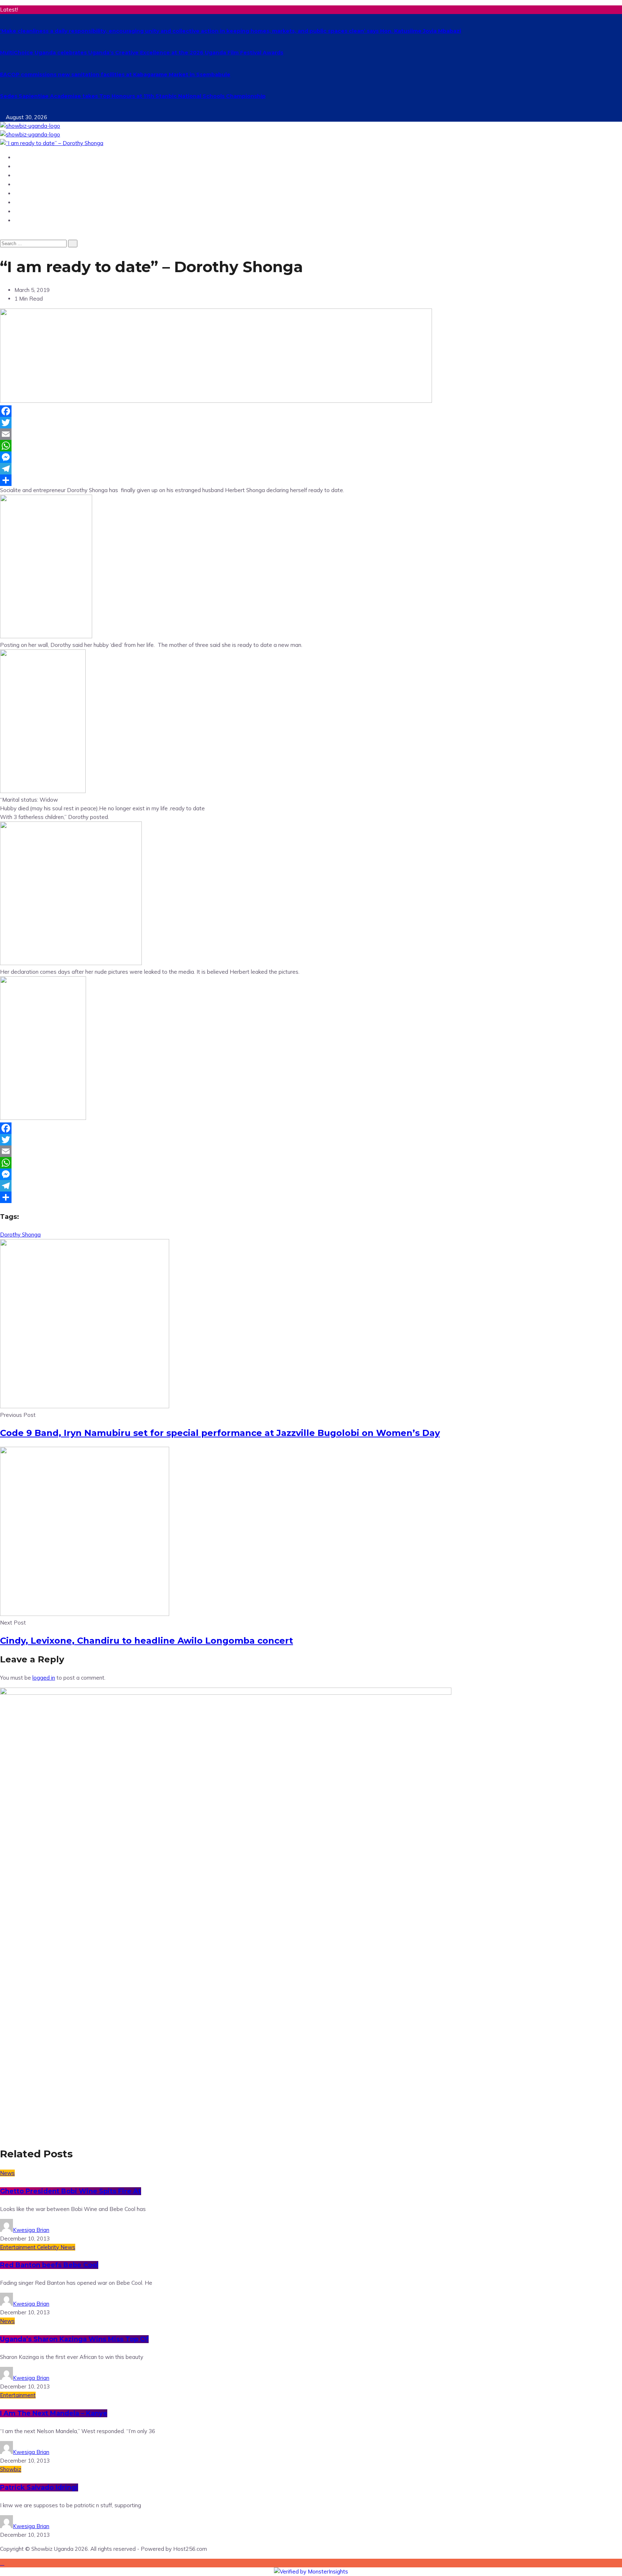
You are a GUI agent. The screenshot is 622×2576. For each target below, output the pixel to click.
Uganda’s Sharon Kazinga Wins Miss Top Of (74, 2339)
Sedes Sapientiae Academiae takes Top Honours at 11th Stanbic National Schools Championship (133, 96)
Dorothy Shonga (20, 1235)
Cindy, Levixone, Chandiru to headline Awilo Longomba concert (147, 1641)
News (23, 166)
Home (23, 157)
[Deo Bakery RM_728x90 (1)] (216, 401)
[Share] (311, 480)
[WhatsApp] (311, 446)
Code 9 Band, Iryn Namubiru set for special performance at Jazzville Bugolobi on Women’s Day (220, 1433)
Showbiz (28, 184)
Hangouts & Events (44, 211)
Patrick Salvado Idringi (39, 2487)
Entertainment (37, 175)
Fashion (26, 220)
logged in (44, 1678)
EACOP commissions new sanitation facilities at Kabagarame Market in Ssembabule (115, 75)
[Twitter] (311, 423)
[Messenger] (311, 457)
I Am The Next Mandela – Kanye (54, 2413)
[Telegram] (311, 469)
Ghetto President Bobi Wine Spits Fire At (71, 2191)
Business (28, 193)
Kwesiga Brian (31, 2230)
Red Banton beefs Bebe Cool (49, 2265)
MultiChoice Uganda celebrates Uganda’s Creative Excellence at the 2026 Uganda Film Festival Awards (142, 53)
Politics (26, 202)
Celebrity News (56, 2247)
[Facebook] (311, 411)
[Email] (311, 434)
